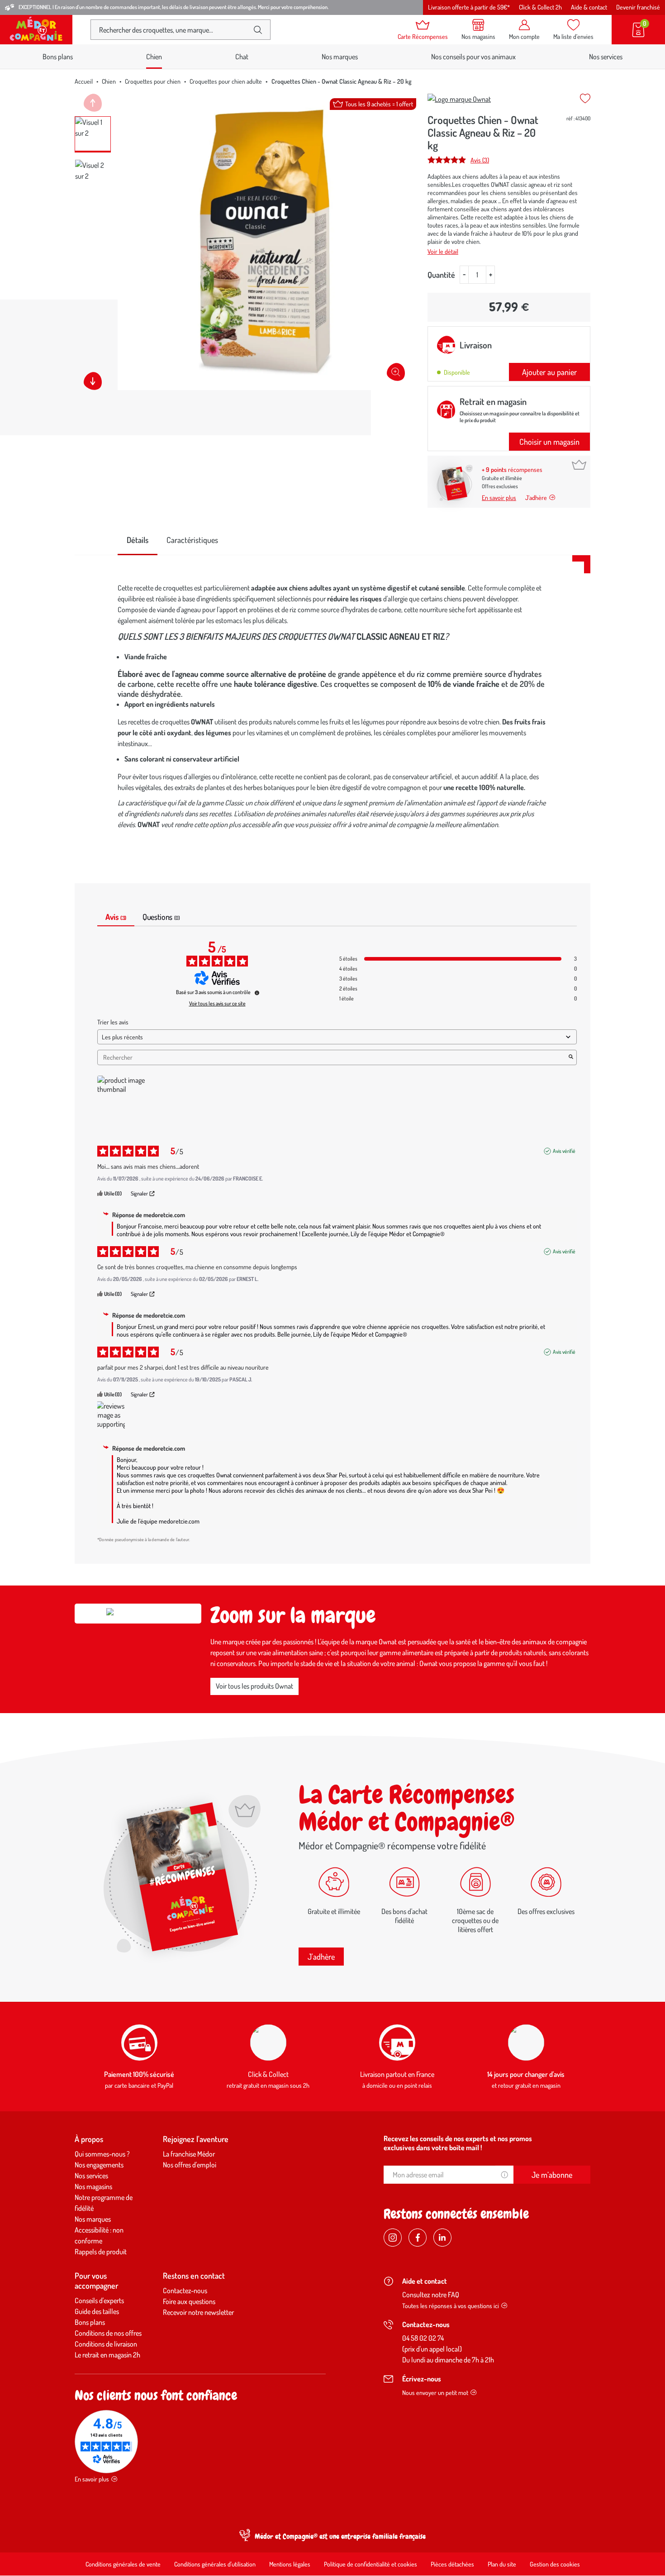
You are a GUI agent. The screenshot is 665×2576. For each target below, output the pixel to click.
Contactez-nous (185, 2290)
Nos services (606, 57)
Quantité (441, 275)
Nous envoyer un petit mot (435, 2393)
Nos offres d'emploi (190, 2165)
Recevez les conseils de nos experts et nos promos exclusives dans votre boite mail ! (458, 2143)
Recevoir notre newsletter (198, 2312)
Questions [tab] (161, 917)
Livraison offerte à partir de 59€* (469, 7)
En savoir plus (499, 498)
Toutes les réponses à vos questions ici (451, 2306)
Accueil (84, 81)
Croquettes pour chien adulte (226, 81)
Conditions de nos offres (108, 2333)
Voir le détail (443, 251)
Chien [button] (154, 57)
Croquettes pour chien (153, 81)
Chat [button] (242, 57)
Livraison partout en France (397, 2074)
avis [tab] (116, 917)
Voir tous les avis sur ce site (217, 1004)
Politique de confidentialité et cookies (370, 2564)
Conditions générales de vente (123, 2564)
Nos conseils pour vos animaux (473, 57)
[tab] (138, 540)
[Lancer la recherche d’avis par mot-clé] (571, 1057)
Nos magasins (93, 2186)
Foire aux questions (189, 2301)
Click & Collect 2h (540, 7)
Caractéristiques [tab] (192, 540)
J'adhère (321, 1957)
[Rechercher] (258, 30)
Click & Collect (268, 2074)
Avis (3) (480, 160)
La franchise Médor (189, 2154)
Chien (109, 81)
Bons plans (58, 57)
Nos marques (340, 57)
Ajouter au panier (549, 372)
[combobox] (173, 30)
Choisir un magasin (549, 442)
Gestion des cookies (555, 2564)
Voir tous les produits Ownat (254, 1686)
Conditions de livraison (106, 2344)
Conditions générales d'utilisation (215, 2564)
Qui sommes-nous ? (102, 2154)
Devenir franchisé (638, 7)
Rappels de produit (101, 2252)
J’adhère (536, 498)
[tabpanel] (332, 708)
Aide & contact (589, 7)
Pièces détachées (452, 2564)
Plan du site (502, 2564)
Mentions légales (290, 2564)
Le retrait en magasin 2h (107, 2355)
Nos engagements (99, 2165)
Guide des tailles (97, 2311)
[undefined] (257, 993)
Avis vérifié (564, 1151)
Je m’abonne (552, 2175)
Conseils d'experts (99, 2300)
